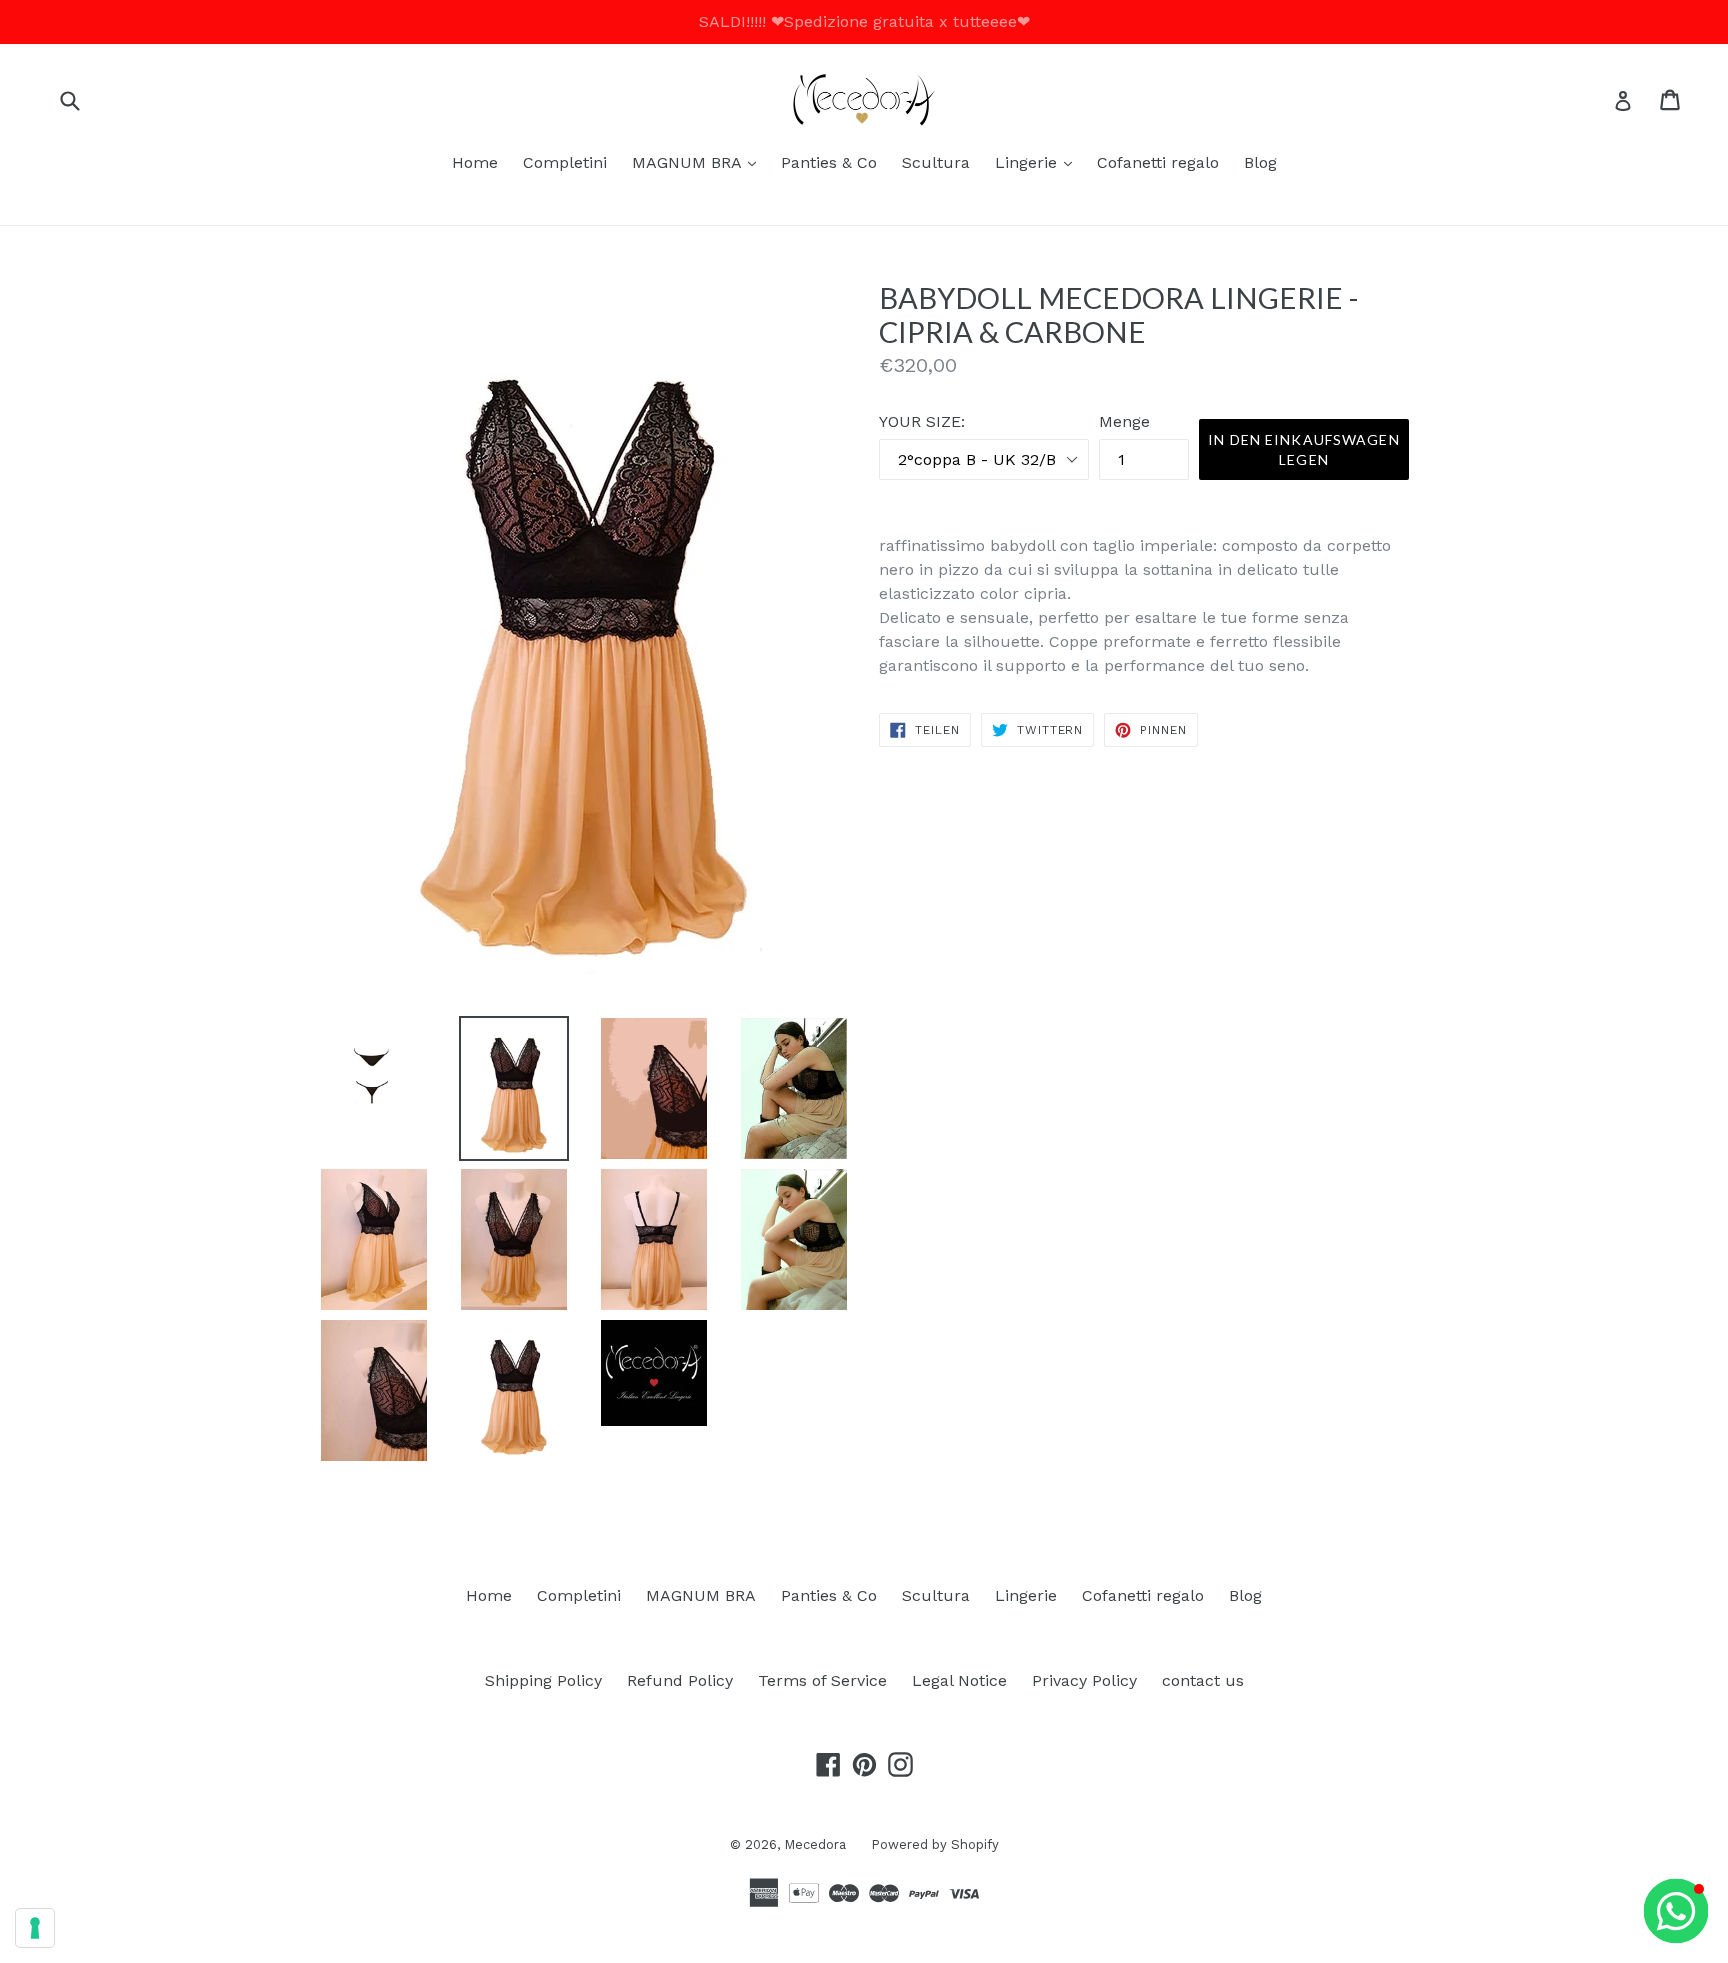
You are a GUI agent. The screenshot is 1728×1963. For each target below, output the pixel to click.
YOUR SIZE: (922, 421)
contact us (1203, 1680)
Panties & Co (829, 162)
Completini (565, 162)
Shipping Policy (543, 1680)
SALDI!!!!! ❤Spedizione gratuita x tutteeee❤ (864, 21)
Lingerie (1038, 162)
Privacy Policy (1084, 1680)
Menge (1124, 421)
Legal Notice (959, 1680)
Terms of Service (822, 1680)
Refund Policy (680, 1680)
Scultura (936, 162)
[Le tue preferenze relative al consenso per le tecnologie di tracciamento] (35, 1928)
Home (475, 162)
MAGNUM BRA (699, 162)
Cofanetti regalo (1158, 162)
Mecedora (815, 1844)
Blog (1260, 162)
